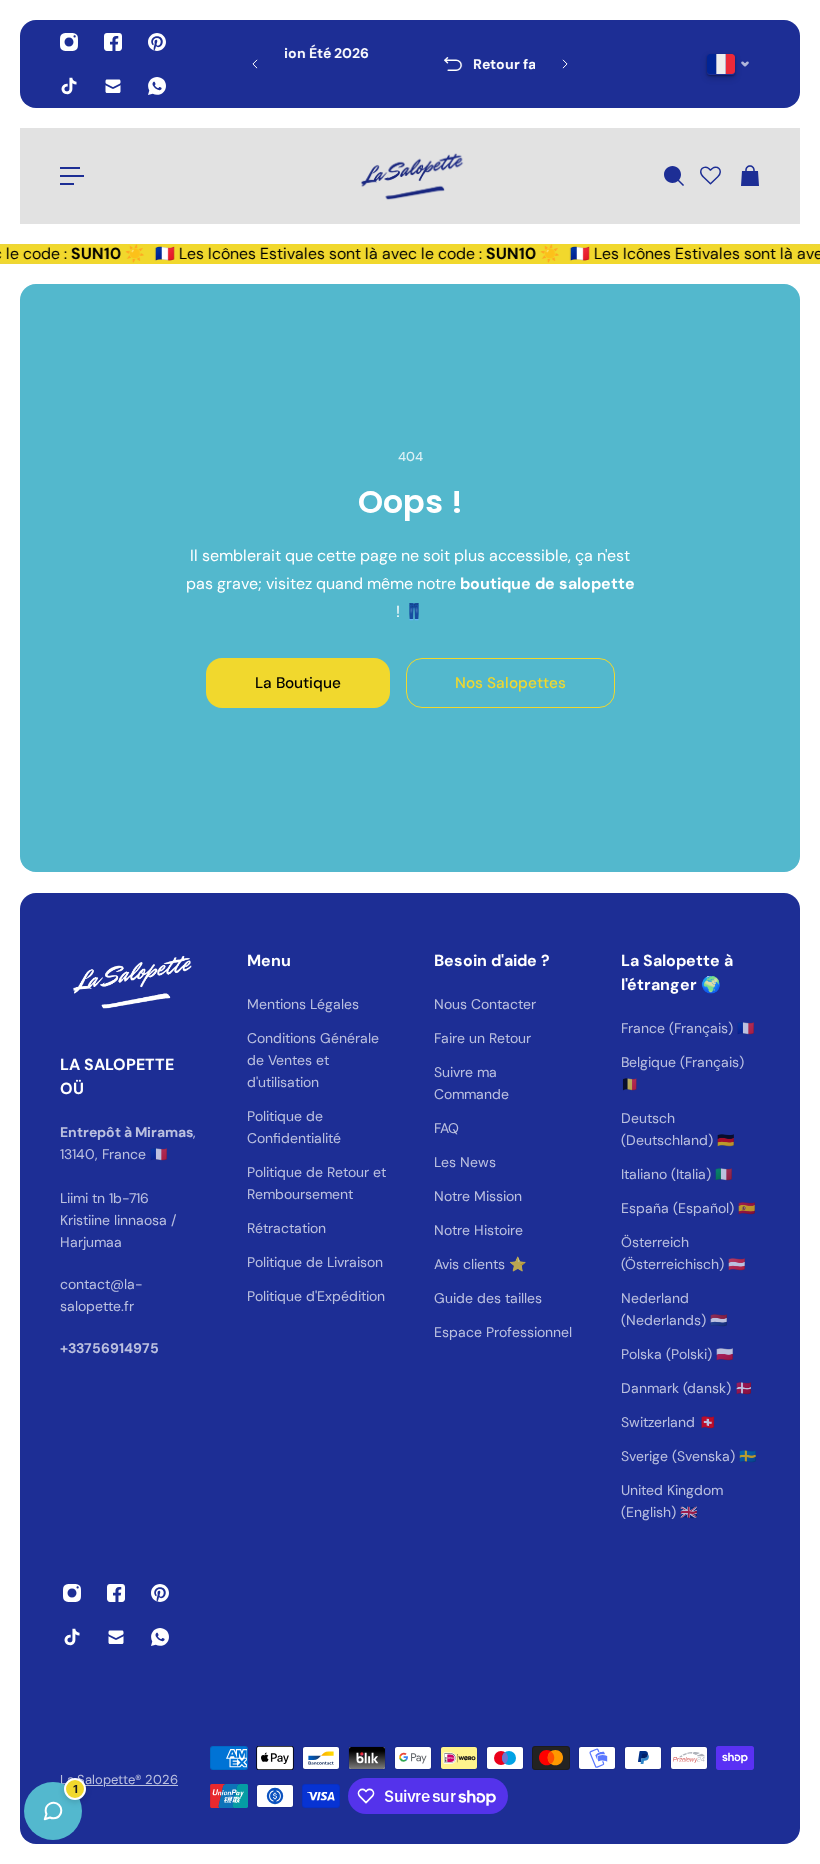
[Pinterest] (157, 42)
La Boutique (298, 683)
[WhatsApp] (157, 86)
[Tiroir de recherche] (673, 176)
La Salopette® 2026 (119, 1779)
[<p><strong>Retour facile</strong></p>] (412, 64)
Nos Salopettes (510, 683)
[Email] (113, 86)
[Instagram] (69, 42)
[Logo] (410, 176)
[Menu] (72, 176)
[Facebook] (113, 42)
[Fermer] (315, 1354)
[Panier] (749, 176)
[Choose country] (728, 64)
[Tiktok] (69, 86)
